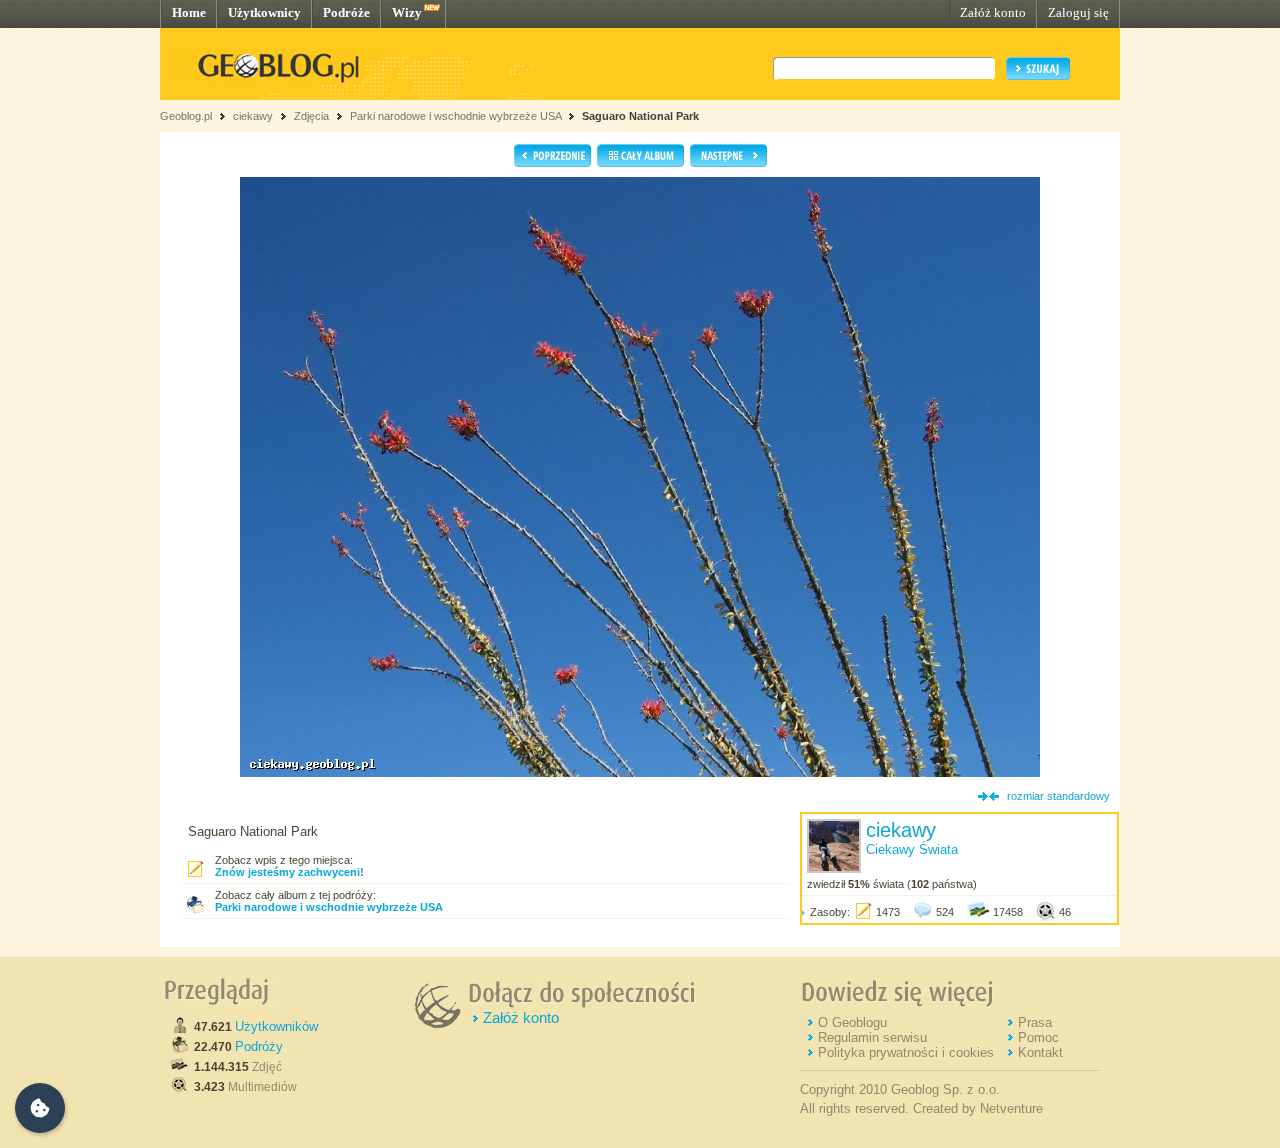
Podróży (259, 1046)
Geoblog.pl (186, 116)
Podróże (346, 12)
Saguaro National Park (640, 116)
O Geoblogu (852, 1022)
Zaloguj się (1078, 12)
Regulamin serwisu (872, 1037)
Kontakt (1040, 1052)
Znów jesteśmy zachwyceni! (289, 872)
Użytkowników (276, 1026)
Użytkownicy (264, 12)
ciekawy (253, 116)
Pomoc (1038, 1037)
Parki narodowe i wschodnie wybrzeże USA (457, 116)
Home (189, 12)
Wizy (407, 12)
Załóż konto (993, 12)
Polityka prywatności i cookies (906, 1052)
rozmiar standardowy (1058, 796)
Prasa (1035, 1022)
